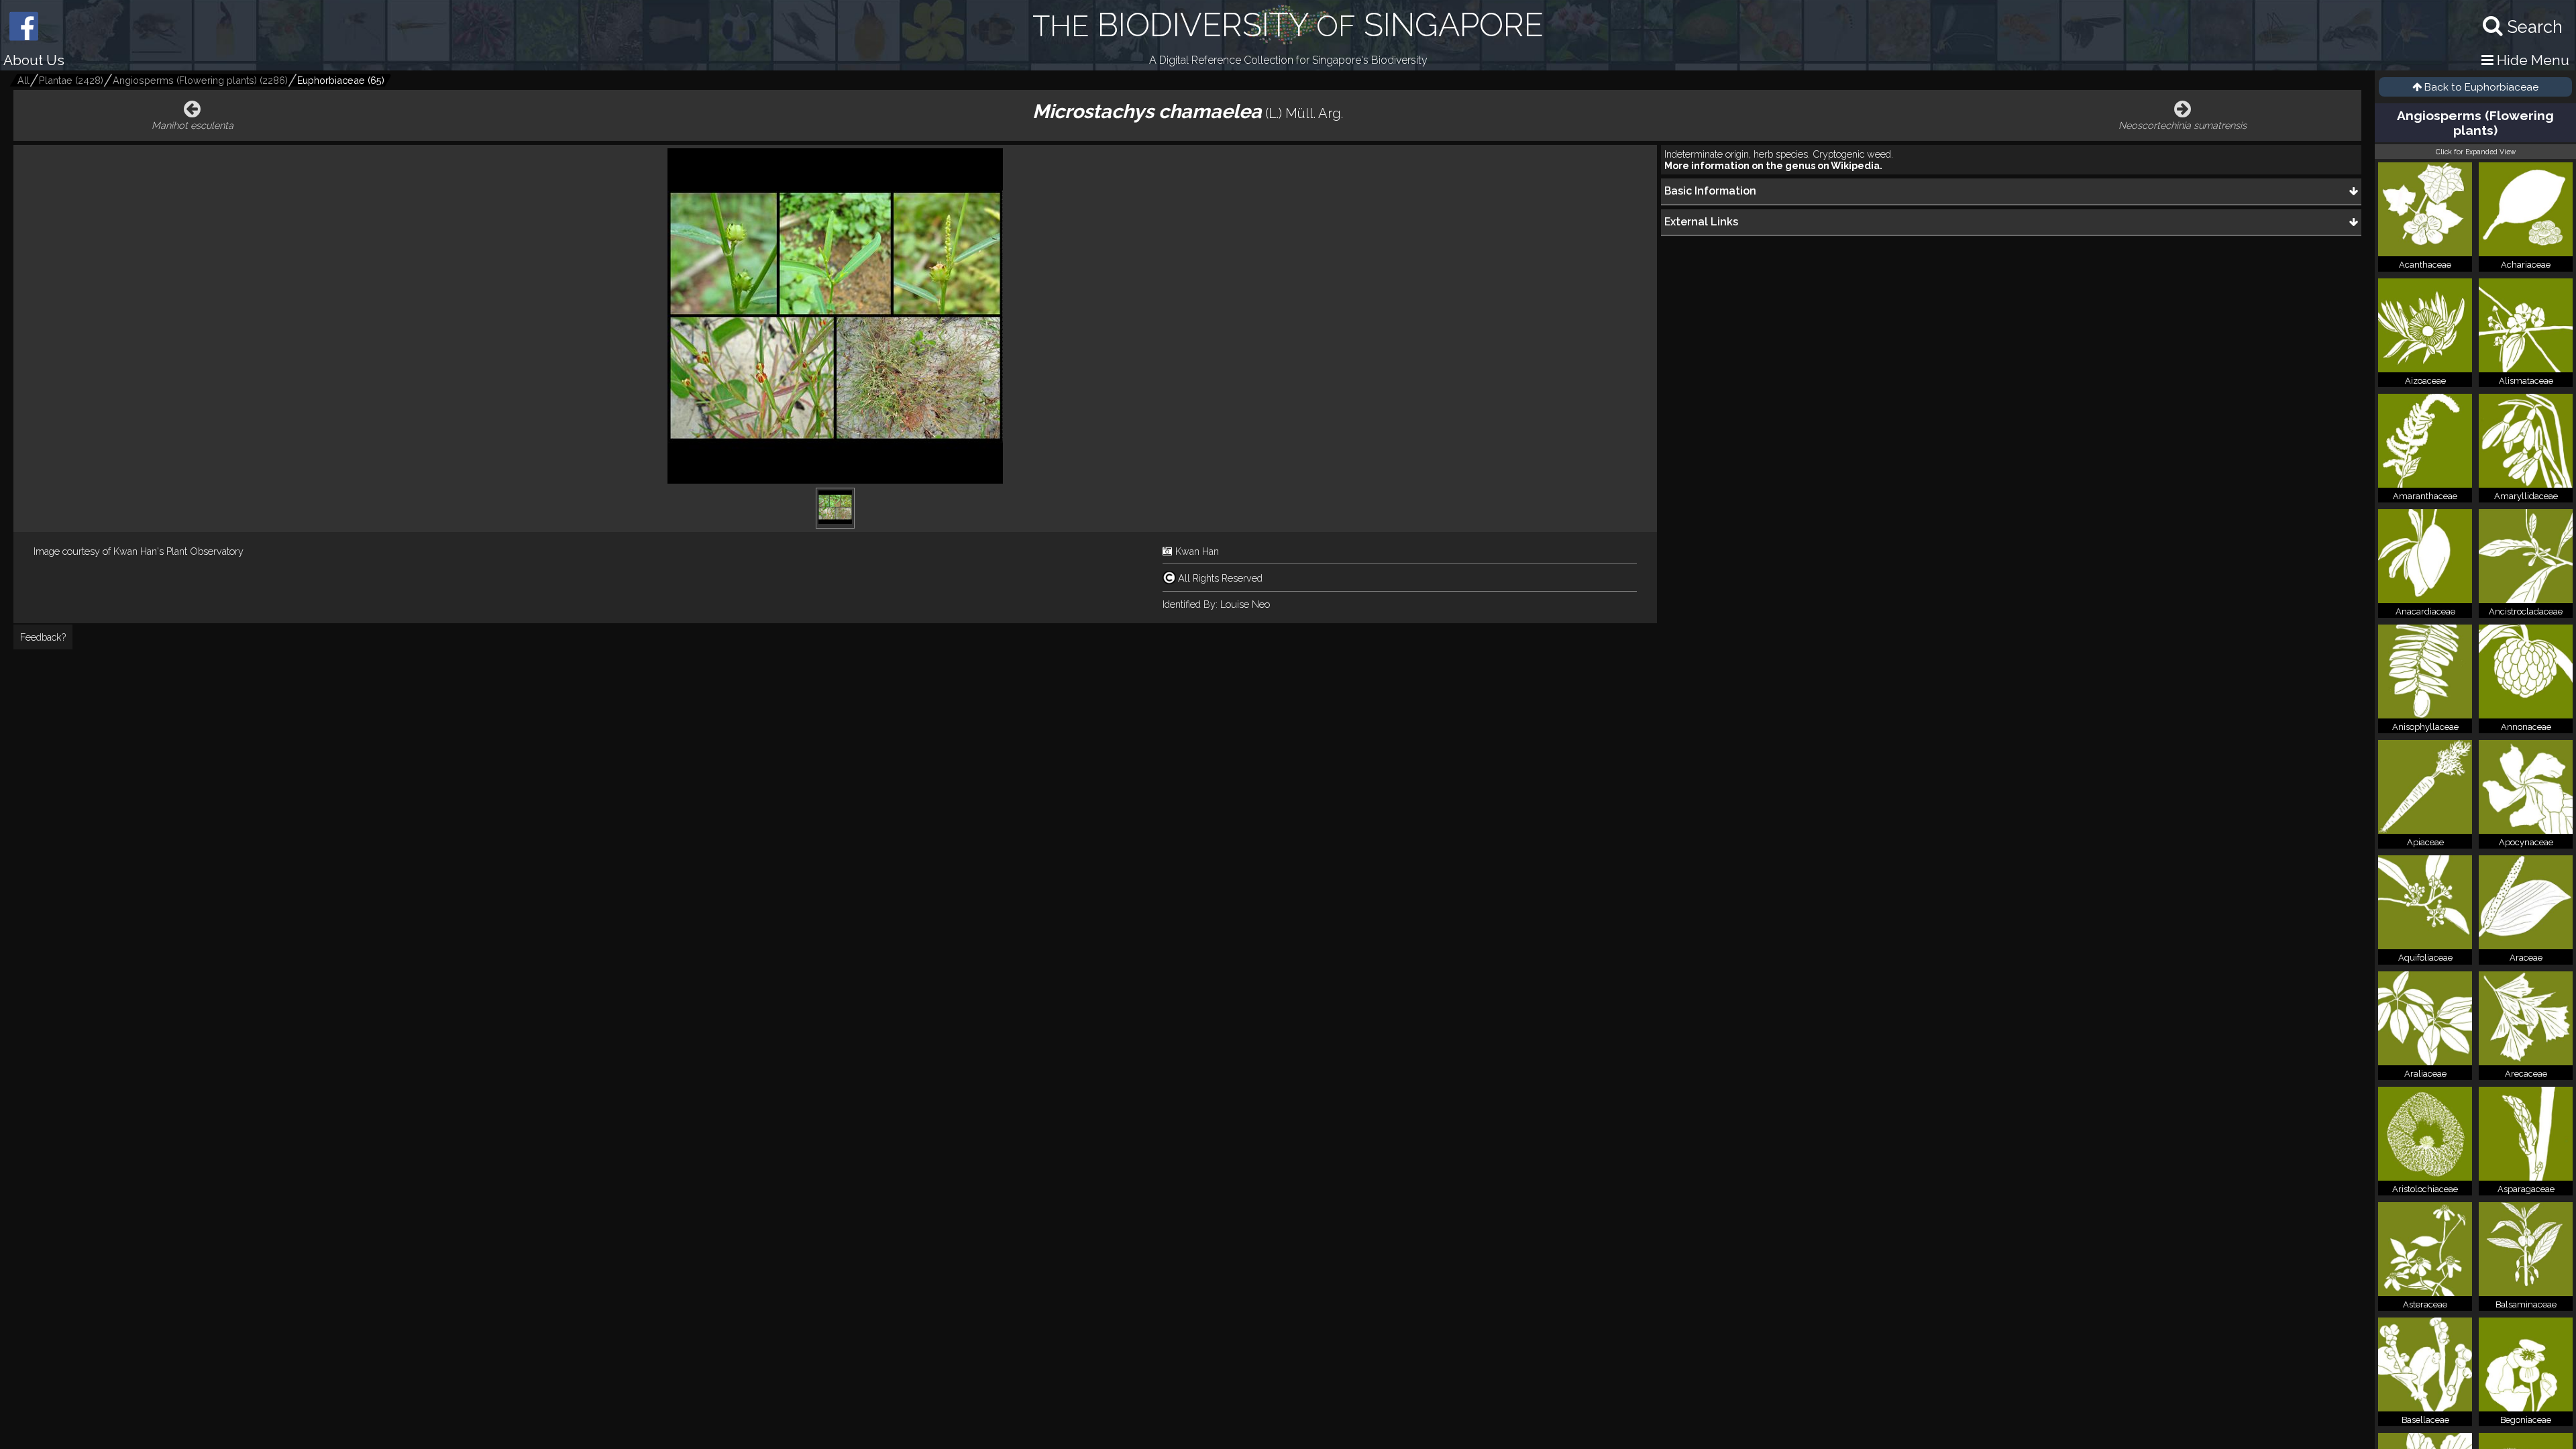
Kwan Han (1197, 551)
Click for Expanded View (2476, 152)
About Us (34, 60)
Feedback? (43, 637)
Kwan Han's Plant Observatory (178, 551)
